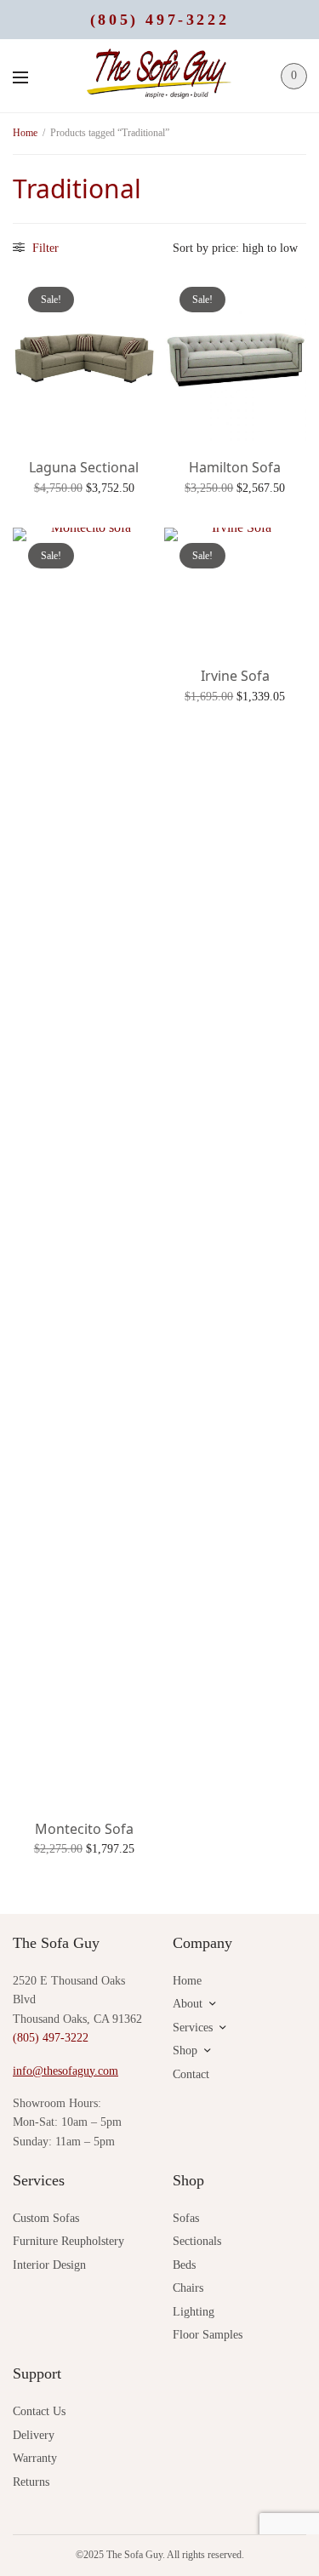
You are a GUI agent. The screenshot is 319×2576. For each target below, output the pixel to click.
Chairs (188, 2288)
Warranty (35, 2458)
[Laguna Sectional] (84, 357)
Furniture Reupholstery (68, 2241)
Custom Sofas (46, 2218)
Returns (31, 2482)
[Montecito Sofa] (84, 1166)
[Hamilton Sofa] (236, 357)
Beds (184, 2265)
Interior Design (49, 2265)
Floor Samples (208, 2335)
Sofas (186, 2218)
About (188, 2004)
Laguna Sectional (84, 467)
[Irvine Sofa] (236, 590)
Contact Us (39, 2411)
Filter (44, 248)
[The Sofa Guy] (160, 76)
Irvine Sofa (235, 676)
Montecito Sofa (84, 1829)
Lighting (194, 2312)
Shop (185, 2051)
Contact (191, 2074)
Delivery (34, 2435)
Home (25, 133)
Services (193, 2028)
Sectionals (197, 2241)
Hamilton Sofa (235, 467)
